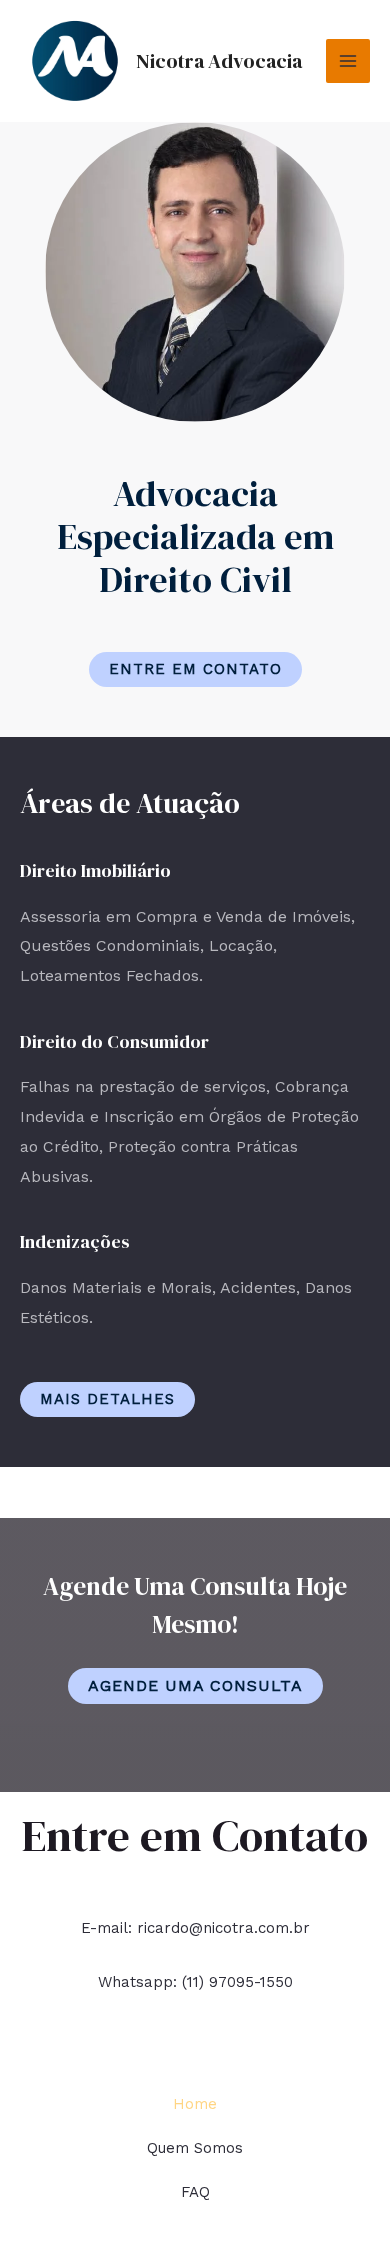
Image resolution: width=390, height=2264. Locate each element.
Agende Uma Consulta (195, 1685)
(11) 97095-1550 (237, 1982)
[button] (195, 669)
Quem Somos (195, 2148)
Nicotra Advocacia (219, 61)
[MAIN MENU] (348, 61)
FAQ (195, 2192)
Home (195, 2104)
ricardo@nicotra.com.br (223, 1928)
